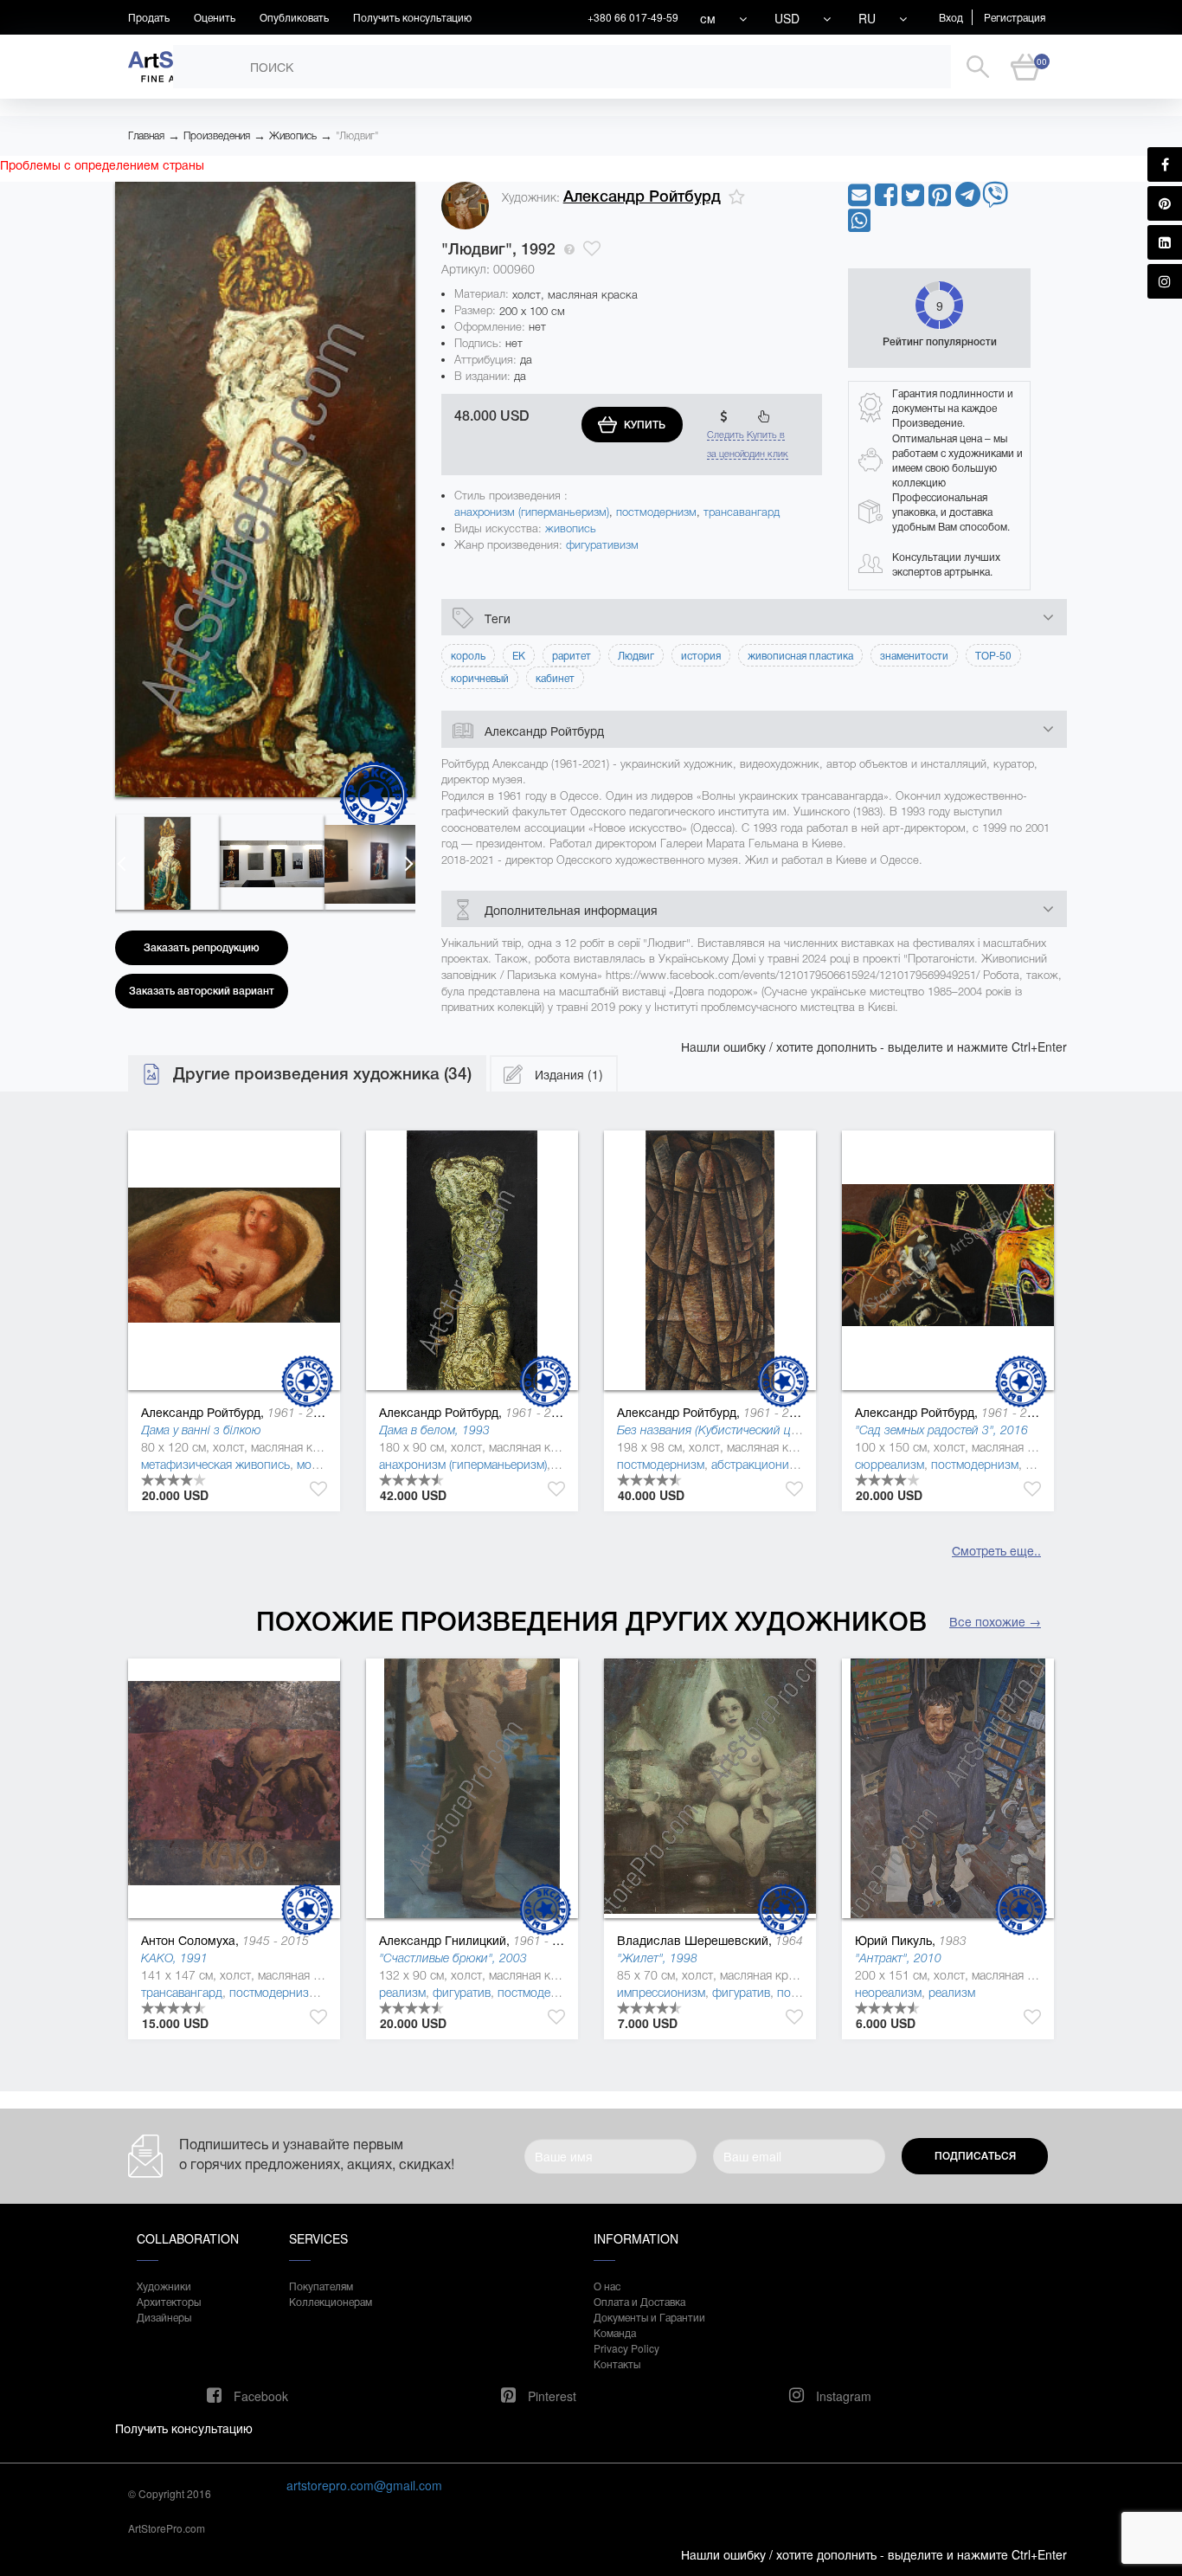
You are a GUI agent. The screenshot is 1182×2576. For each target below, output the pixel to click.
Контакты (617, 2363)
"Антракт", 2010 (898, 1958)
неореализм (888, 1993)
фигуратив (462, 1993)
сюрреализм (890, 1465)
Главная (146, 136)
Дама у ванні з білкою (201, 1430)
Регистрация (1015, 17)
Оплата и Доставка (639, 2301)
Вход (951, 17)
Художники (164, 2286)
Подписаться (975, 2156)
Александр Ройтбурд (642, 196)
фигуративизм (602, 545)
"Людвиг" (357, 136)
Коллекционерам (331, 2301)
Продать (149, 17)
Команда (615, 2332)
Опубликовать (294, 17)
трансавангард (742, 512)
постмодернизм (656, 512)
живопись (571, 528)
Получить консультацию (412, 17)
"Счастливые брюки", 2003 (453, 1958)
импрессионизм (661, 1993)
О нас (607, 2286)
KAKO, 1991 (174, 1958)
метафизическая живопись (215, 1465)
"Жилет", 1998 (657, 1958)
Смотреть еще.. (996, 1550)
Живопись (293, 136)
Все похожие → (995, 1621)
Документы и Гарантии (649, 2317)
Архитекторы (169, 2301)
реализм (402, 1993)
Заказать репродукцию (202, 948)
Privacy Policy (626, 2348)
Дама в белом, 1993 (434, 1430)
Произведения (217, 136)
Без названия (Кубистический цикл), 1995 (732, 1430)
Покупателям (321, 2286)
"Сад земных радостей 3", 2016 (941, 1430)
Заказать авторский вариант (202, 991)
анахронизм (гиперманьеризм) (532, 512)
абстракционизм (757, 1465)
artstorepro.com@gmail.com (364, 2485)
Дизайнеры (164, 2317)
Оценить (215, 17)
